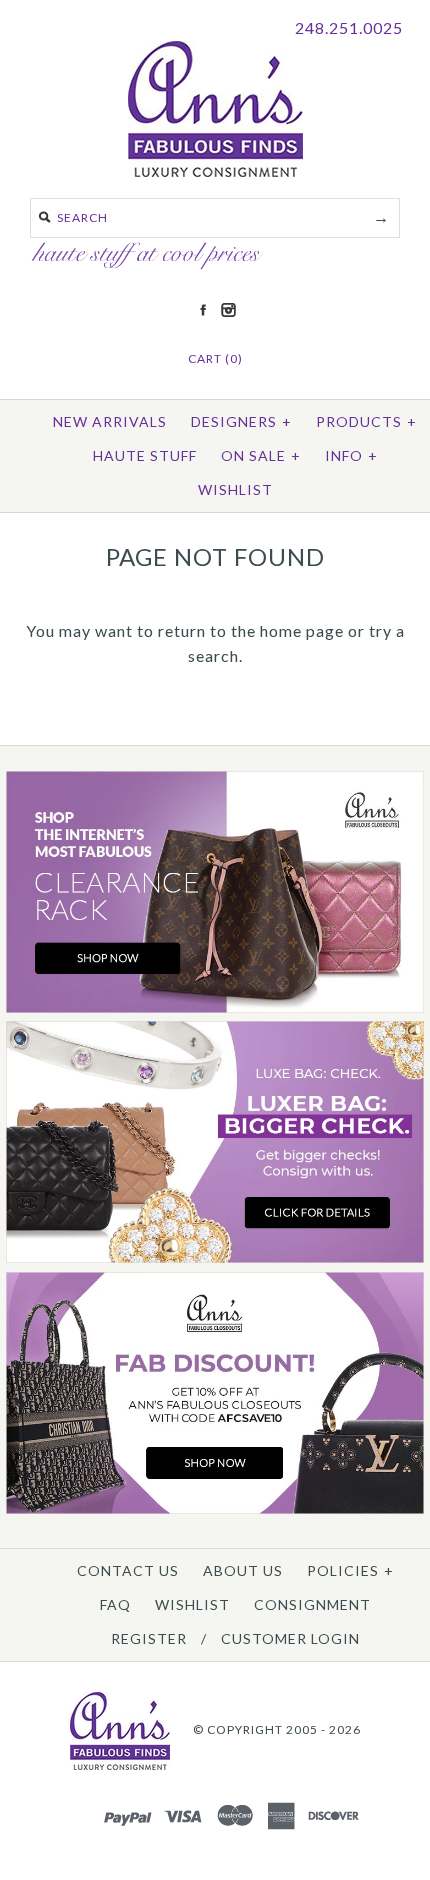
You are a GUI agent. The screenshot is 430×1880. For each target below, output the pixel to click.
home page (302, 630)
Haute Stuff (145, 455)
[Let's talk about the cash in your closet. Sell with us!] (215, 1258)
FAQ (115, 1604)
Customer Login (290, 1638)
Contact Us (128, 1570)
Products (366, 421)
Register (149, 1638)
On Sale (261, 455)
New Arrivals (110, 421)
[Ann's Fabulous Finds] (215, 170)
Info (351, 455)
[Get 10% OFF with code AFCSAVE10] (215, 1509)
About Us (243, 1570)
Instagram (228, 310)
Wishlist (235, 489)
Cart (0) (215, 358)
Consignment (312, 1604)
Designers (241, 421)
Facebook (203, 310)
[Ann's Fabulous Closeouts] (215, 1008)
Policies (350, 1570)
